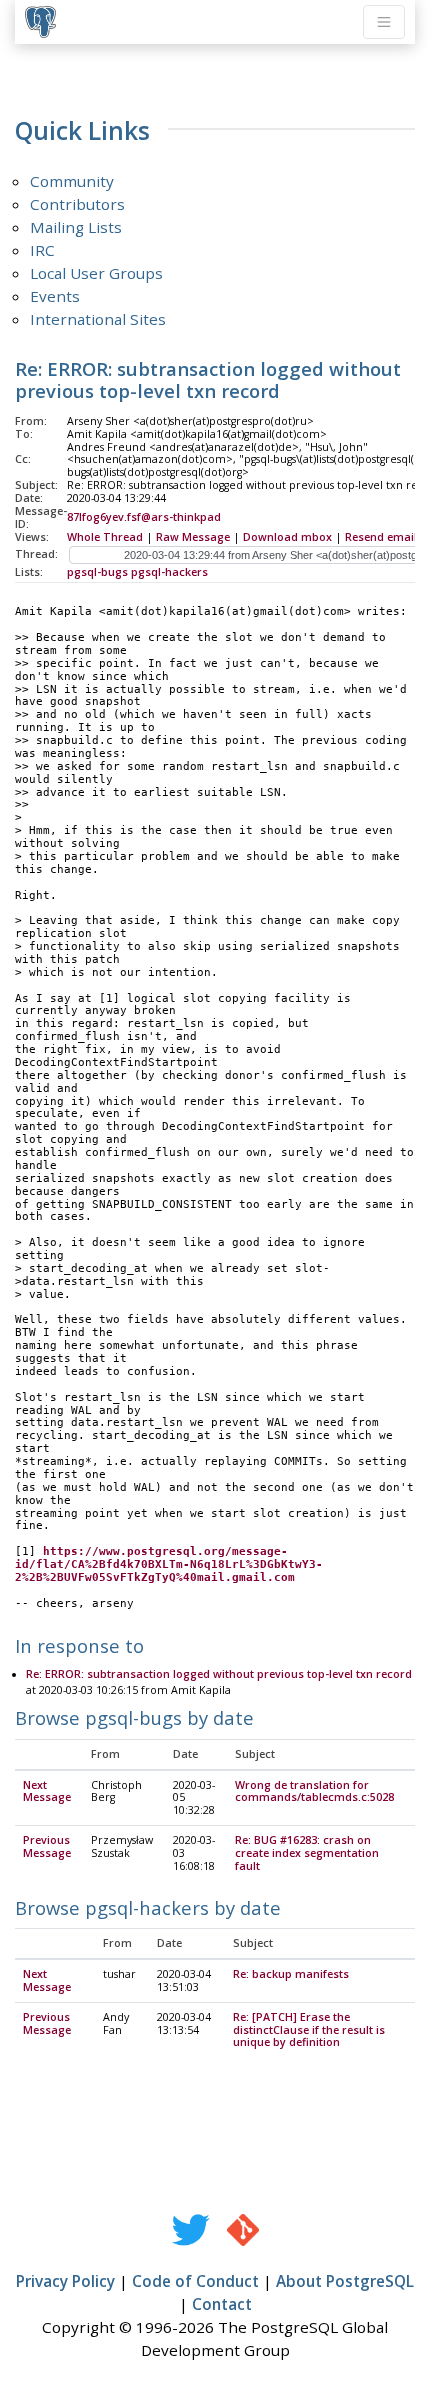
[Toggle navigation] (384, 22)
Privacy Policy (65, 2281)
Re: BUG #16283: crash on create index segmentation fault (307, 1853)
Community (72, 181)
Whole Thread (105, 537)
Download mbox (287, 537)
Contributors (77, 204)
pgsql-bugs (97, 572)
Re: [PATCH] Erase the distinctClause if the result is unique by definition (309, 2030)
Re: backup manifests (291, 1974)
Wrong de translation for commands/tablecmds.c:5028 (314, 1791)
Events (55, 296)
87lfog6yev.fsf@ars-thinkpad (144, 517)
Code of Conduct (195, 2281)
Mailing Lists (76, 227)
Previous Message (47, 1846)
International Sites (98, 319)
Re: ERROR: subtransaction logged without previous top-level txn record (219, 1674)
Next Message (47, 1791)
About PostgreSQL (345, 2281)
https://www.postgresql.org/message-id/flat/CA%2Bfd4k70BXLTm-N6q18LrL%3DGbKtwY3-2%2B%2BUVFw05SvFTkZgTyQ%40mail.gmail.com (169, 1564)
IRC (42, 250)
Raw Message (193, 537)
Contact (222, 2304)
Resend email (381, 537)
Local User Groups (96, 273)
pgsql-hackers (169, 572)
